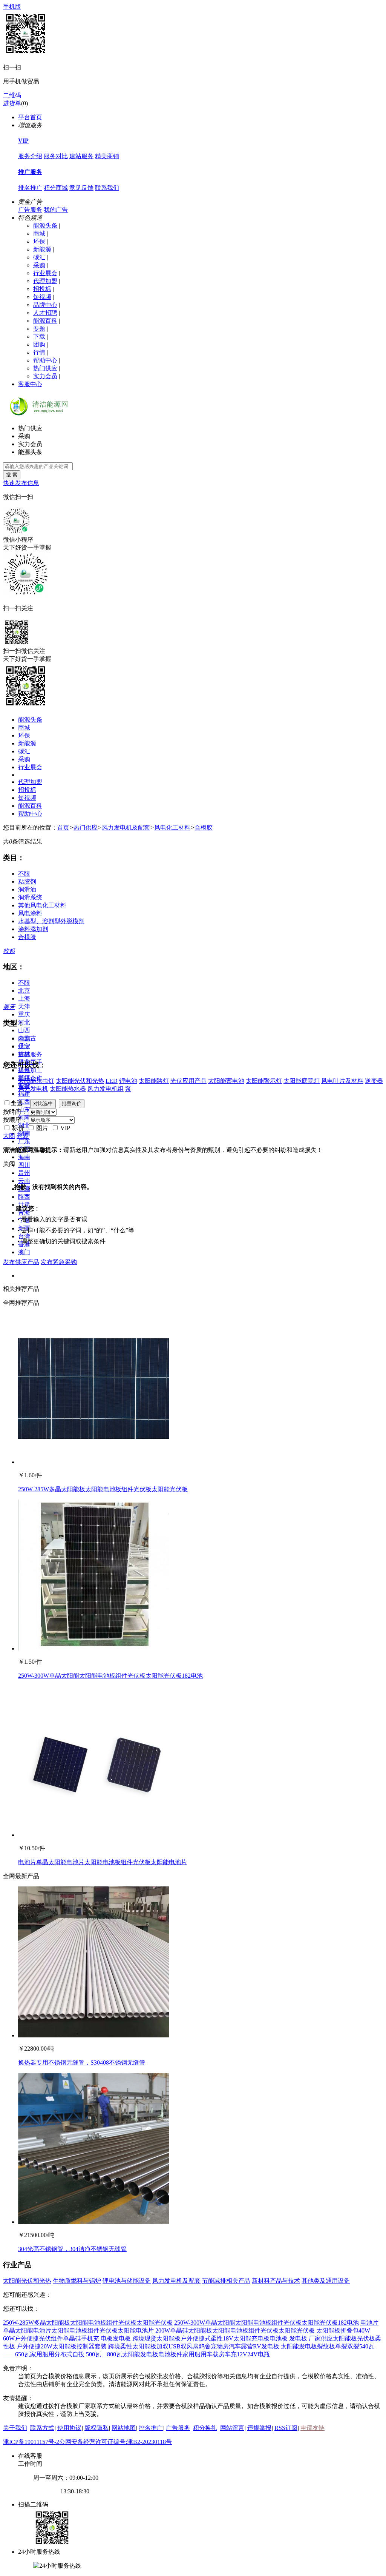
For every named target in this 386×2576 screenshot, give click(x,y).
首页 (63, 828)
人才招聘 (45, 313)
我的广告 (56, 210)
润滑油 (27, 889)
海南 (24, 1157)
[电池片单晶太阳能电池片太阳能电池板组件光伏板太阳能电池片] (93, 1835)
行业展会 (45, 273)
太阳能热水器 (68, 1089)
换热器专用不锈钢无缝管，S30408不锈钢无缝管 (82, 2062)
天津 (24, 1006)
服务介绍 (30, 156)
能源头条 (45, 226)
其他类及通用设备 (326, 2281)
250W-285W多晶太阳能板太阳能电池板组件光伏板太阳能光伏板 (103, 1489)
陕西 (24, 1197)
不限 (24, 874)
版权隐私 (96, 2428)
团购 (39, 344)
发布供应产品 (21, 1262)
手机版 (12, 7)
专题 (39, 329)
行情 (39, 352)
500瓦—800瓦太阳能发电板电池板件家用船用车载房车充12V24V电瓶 (178, 2354)
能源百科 (45, 321)
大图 (9, 1136)
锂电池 (128, 1081)
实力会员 (45, 376)
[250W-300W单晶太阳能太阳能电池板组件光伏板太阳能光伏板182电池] (93, 1648)
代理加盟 (45, 281)
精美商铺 (107, 156)
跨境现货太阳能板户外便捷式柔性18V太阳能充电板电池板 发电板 (220, 2338)
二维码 (12, 95)
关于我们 (15, 2428)
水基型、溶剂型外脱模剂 (51, 921)
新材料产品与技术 (276, 2281)
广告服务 (30, 210)
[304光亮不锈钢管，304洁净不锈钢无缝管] (93, 2222)
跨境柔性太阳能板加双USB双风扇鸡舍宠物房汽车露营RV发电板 (194, 2346)
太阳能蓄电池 (226, 1081)
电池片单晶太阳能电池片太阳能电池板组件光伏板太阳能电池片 (103, 1862)
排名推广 (30, 188)
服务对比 (56, 156)
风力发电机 (33, 1089)
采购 (39, 265)
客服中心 (30, 384)
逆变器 (374, 1081)
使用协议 (69, 2428)
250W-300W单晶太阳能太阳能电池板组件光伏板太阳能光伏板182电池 (110, 1676)
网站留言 (232, 2428)
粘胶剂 (27, 882)
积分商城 (56, 188)
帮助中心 (45, 360)
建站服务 (81, 156)
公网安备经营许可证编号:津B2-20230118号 (116, 2442)
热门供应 (45, 368)
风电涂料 (30, 913)
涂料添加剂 (33, 929)
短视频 (42, 297)
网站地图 (124, 2428)
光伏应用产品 (188, 1081)
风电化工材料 (172, 828)
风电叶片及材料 (342, 1081)
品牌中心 (45, 305)
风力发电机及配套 (126, 828)
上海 (24, 999)
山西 (24, 1030)
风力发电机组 (106, 1089)
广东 (24, 1141)
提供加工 (30, 1070)
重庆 (24, 1014)
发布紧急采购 (59, 1262)
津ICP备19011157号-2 (31, 2442)
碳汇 (39, 257)
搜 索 (12, 475)
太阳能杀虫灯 (36, 1081)
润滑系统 (30, 897)
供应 (24, 1046)
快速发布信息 (21, 483)
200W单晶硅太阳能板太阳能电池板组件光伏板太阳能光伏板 (235, 2330)
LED (112, 1081)
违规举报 (259, 2428)
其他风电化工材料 (42, 905)
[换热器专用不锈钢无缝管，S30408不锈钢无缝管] (93, 2035)
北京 (24, 991)
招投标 (42, 289)
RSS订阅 (286, 2428)
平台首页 (30, 117)
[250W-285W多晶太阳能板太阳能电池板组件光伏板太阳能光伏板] (93, 1462)
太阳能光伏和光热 (80, 1081)
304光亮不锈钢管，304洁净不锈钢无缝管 (72, 2249)
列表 (23, 1136)
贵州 (24, 1173)
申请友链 (312, 2428)
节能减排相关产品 (226, 2281)
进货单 (12, 103)
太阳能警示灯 (264, 1081)
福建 (24, 1094)
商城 (39, 233)
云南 (24, 1181)
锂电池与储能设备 (127, 2281)
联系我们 (107, 188)
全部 (24, 1039)
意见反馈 (81, 188)
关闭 (9, 1164)
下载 (39, 336)
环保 (39, 241)
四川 (24, 1165)
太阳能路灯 (154, 1081)
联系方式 (42, 2428)
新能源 (42, 249)
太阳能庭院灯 (302, 1081)
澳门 (24, 1252)
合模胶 (204, 828)
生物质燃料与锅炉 (77, 2281)
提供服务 (30, 1054)
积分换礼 (205, 2428)
